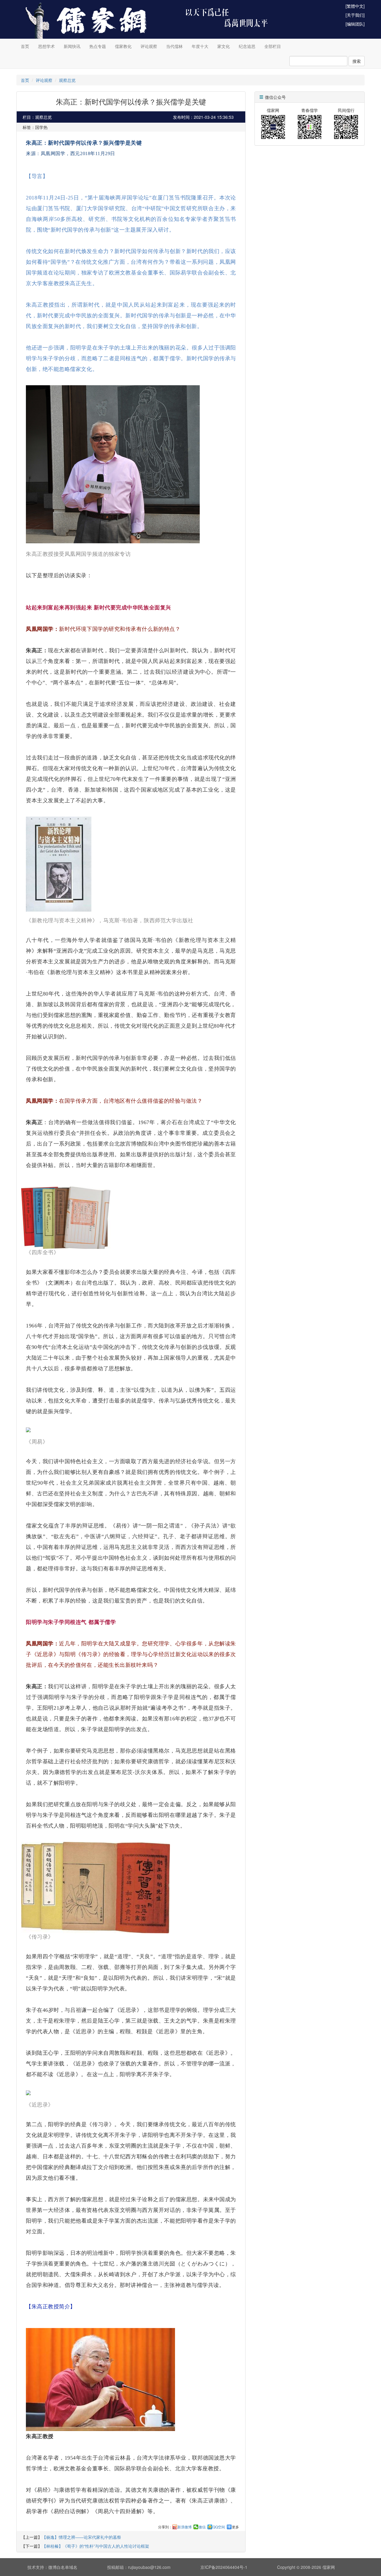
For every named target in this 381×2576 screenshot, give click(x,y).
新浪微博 (185, 2527)
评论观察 (149, 46)
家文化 (224, 46)
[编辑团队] (355, 24)
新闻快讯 (72, 46)
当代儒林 (174, 46)
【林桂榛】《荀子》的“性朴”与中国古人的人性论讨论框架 (96, 2546)
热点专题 (98, 46)
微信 (202, 2527)
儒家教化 (123, 46)
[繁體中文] (355, 6)
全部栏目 (273, 46)
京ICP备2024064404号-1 (224, 2567)
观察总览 (67, 80)
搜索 (357, 61)
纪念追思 (247, 46)
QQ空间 (219, 2527)
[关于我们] (355, 15)
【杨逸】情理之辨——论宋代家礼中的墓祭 (82, 2537)
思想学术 (46, 46)
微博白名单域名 (63, 2567)
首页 (25, 46)
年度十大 (200, 46)
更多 (235, 2527)
